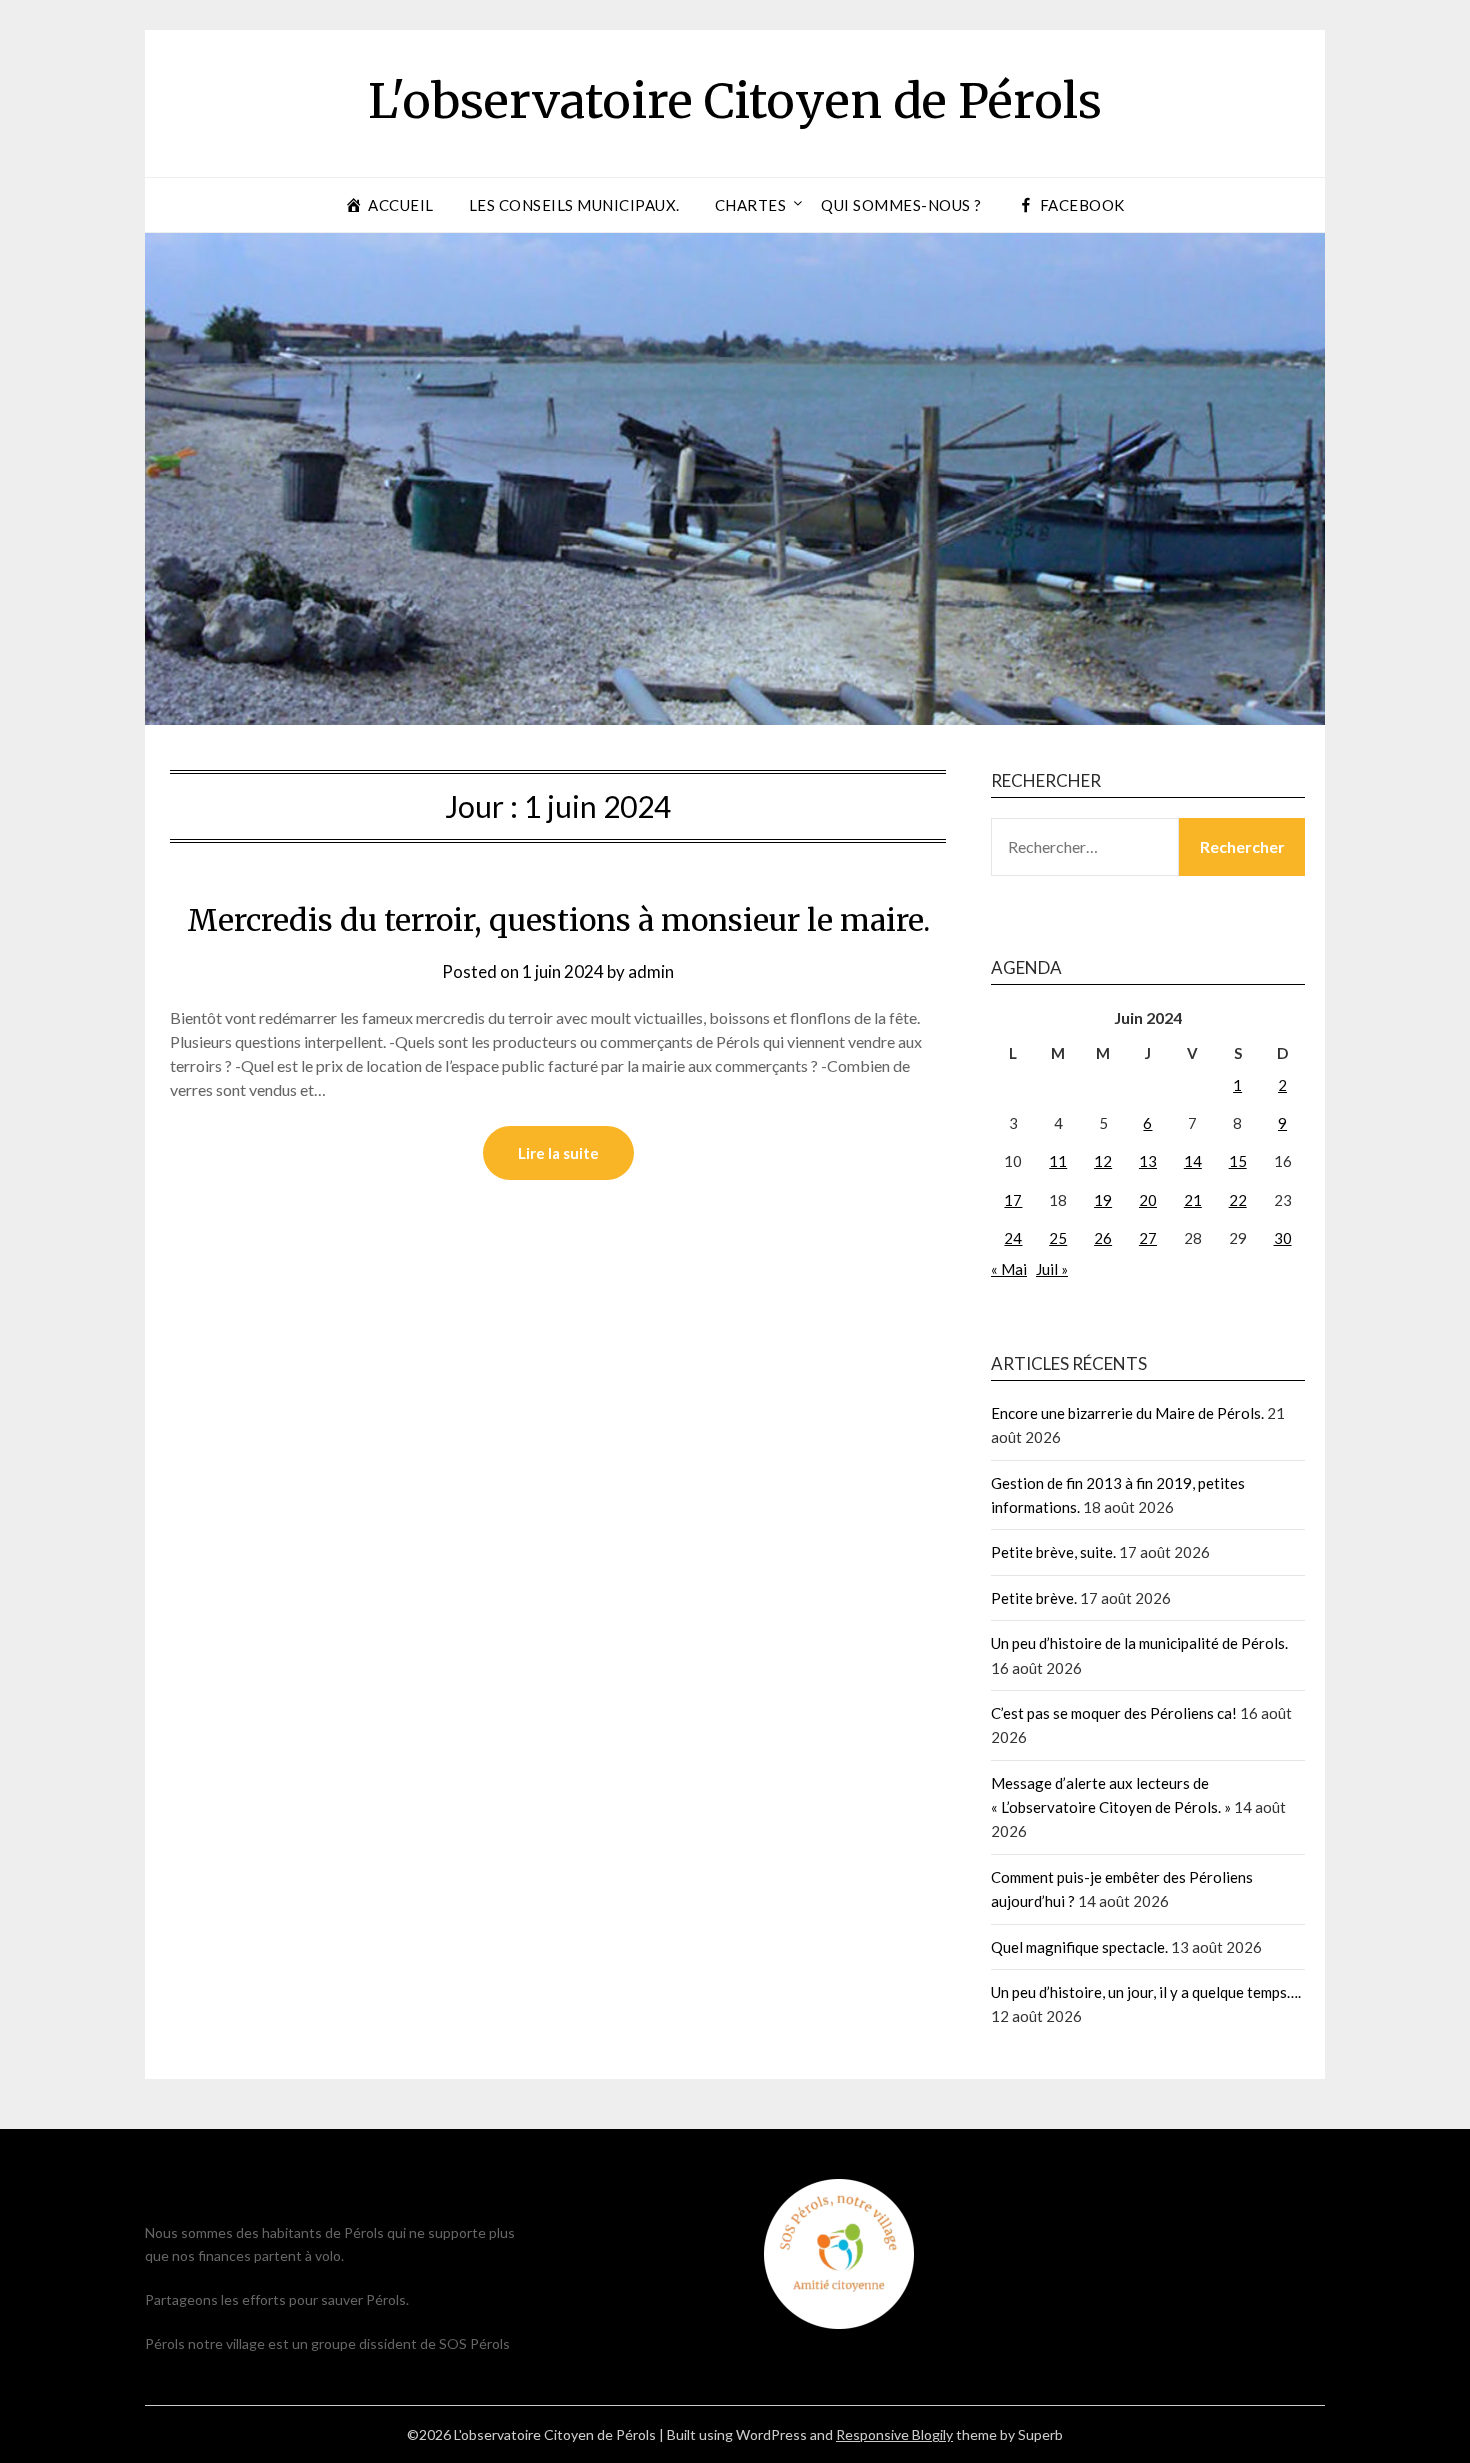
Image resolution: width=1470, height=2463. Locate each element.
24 (1013, 1238)
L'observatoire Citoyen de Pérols (735, 101)
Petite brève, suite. (1053, 1552)
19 (1103, 1200)
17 (1013, 1200)
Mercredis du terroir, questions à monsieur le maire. (558, 920)
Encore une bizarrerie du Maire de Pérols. (1127, 1413)
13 (1148, 1161)
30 (1283, 1238)
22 (1238, 1200)
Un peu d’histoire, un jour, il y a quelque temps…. (1146, 1992)
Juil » (1052, 1269)
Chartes (751, 205)
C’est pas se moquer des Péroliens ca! (1114, 1713)
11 (1058, 1161)
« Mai (1009, 1269)
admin (651, 971)
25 (1058, 1238)
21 (1193, 1200)
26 (1103, 1238)
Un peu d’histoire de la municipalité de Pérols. (1139, 1643)
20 (1148, 1200)
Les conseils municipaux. (574, 205)
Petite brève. (1034, 1598)
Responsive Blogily (894, 2434)
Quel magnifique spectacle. (1079, 1947)
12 (1103, 1161)
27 (1148, 1238)
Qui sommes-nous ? (901, 205)
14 (1193, 1161)
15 (1238, 1161)
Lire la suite (558, 1153)
